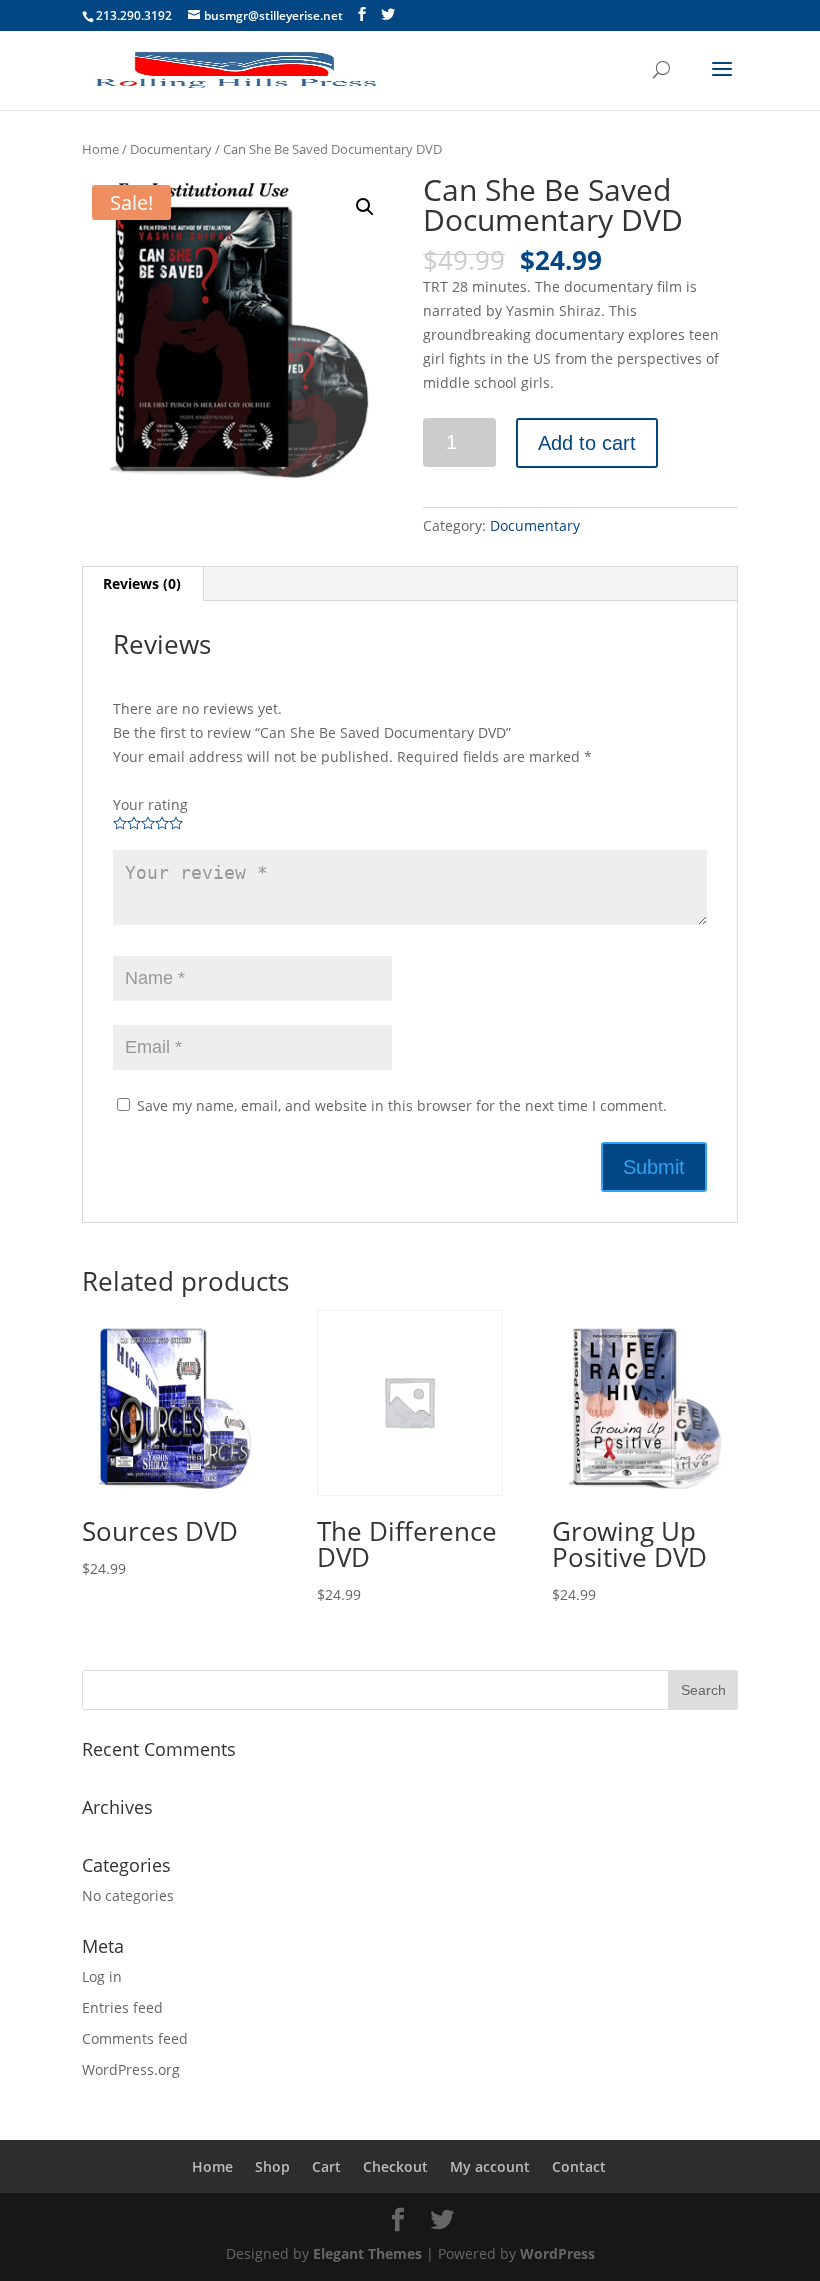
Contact (579, 2166)
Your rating (150, 804)
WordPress (557, 2253)
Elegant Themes (367, 2253)
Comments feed (135, 2038)
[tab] (142, 584)
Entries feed (122, 2007)
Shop (272, 2166)
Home (100, 149)
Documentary (171, 149)
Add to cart (587, 443)
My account (490, 2166)
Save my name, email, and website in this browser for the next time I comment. (402, 1105)
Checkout (395, 2166)
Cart (326, 2166)
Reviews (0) (142, 583)
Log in (102, 1976)
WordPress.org (131, 2069)
